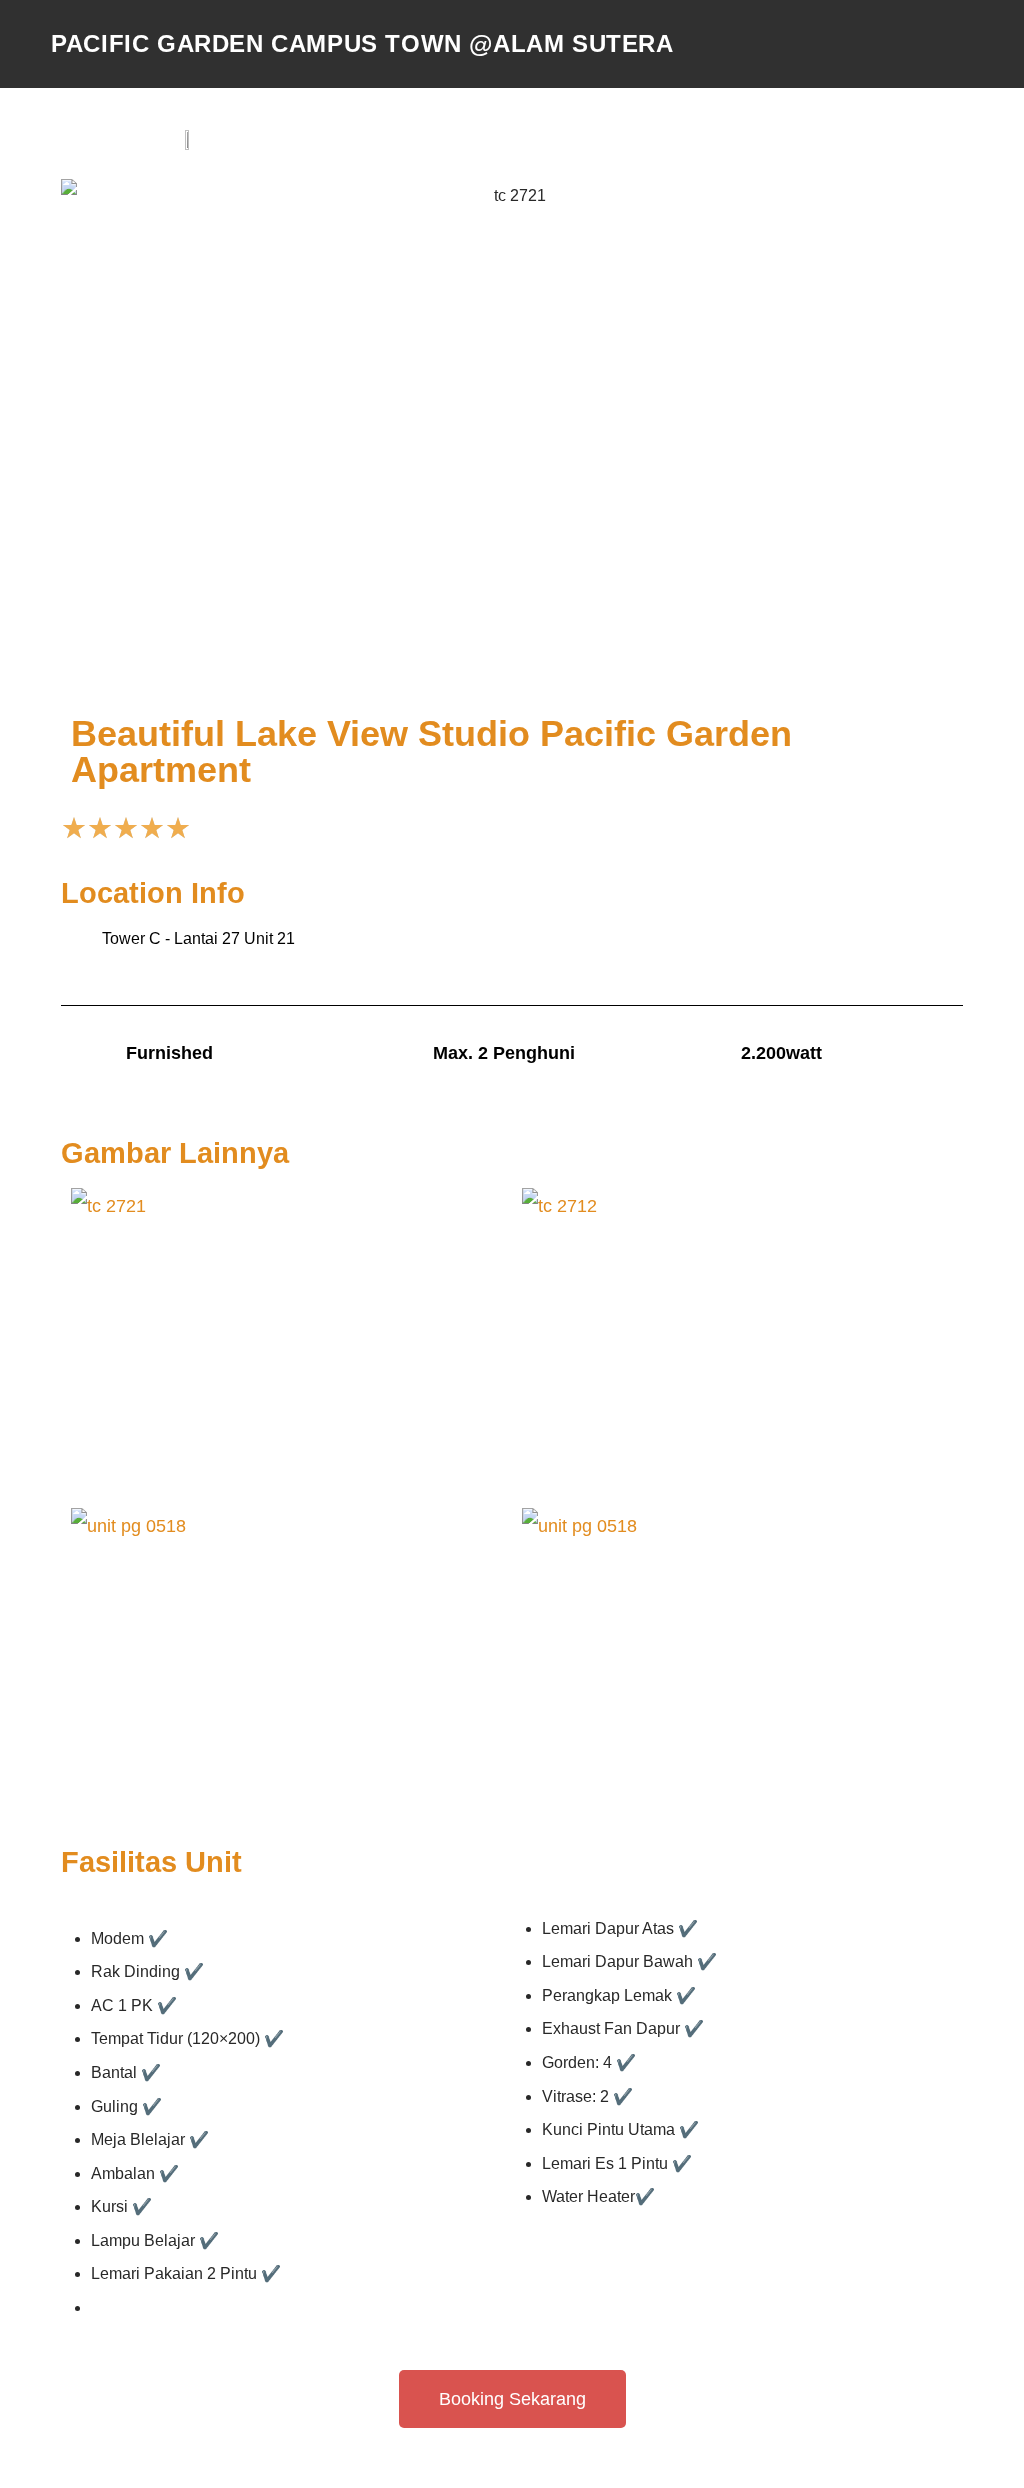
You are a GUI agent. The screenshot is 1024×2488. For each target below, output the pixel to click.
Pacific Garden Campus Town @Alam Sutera (362, 43)
